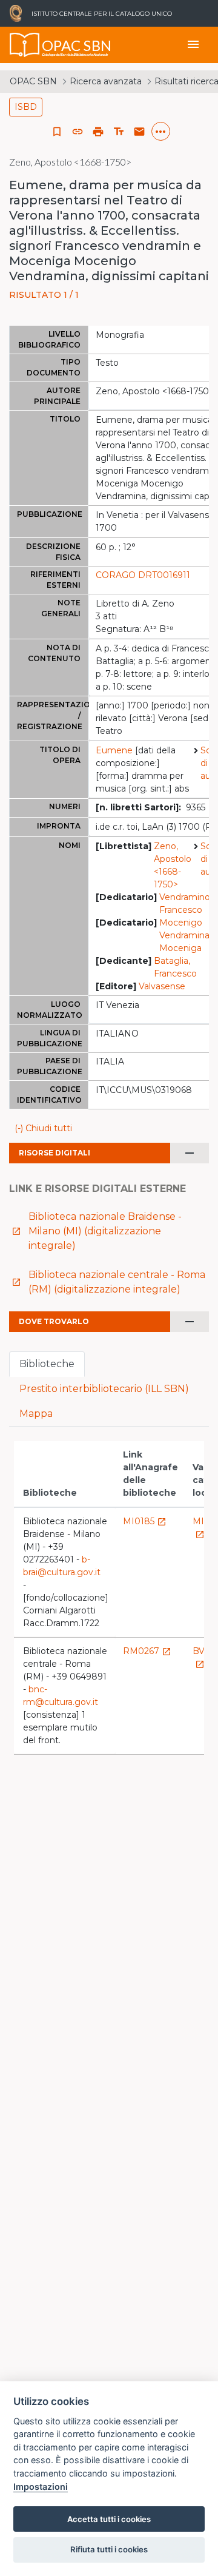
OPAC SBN (33, 81)
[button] (78, 132)
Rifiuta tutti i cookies (109, 2549)
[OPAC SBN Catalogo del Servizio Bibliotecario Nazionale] (25, 45)
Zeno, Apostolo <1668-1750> (173, 865)
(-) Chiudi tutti (43, 1128)
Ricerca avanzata (106, 81)
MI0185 (145, 1521)
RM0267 (147, 1651)
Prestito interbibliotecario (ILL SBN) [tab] (104, 1389)
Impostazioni (41, 2487)
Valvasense (162, 986)
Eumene (114, 750)
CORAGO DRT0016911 (143, 575)
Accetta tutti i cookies (109, 2519)
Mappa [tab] (36, 1414)
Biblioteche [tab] (47, 1364)
